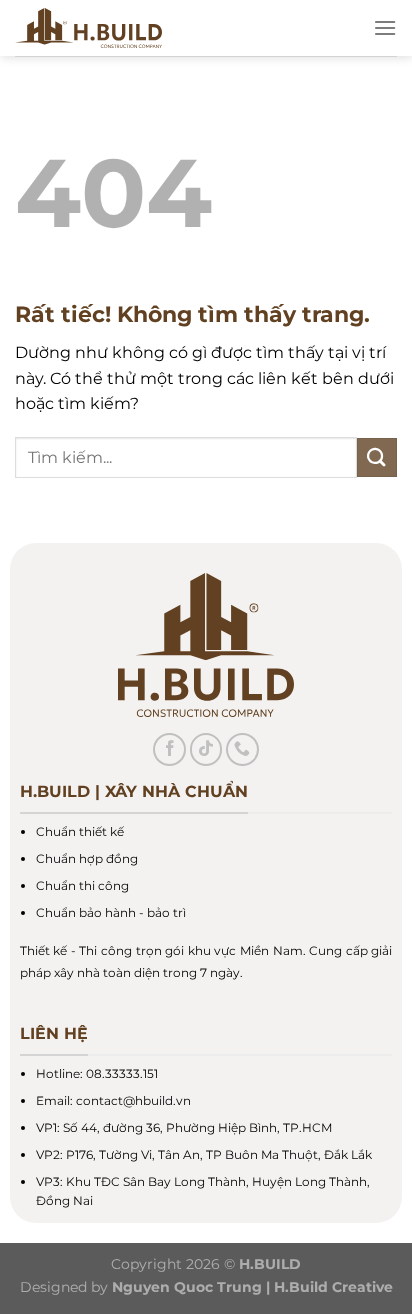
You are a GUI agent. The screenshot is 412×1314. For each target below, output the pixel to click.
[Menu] (385, 27)
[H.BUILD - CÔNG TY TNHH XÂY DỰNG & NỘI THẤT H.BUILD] (169, 28)
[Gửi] (377, 457)
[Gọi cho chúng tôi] (242, 749)
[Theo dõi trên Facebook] (169, 749)
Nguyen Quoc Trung (187, 1287)
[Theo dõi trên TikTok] (206, 749)
